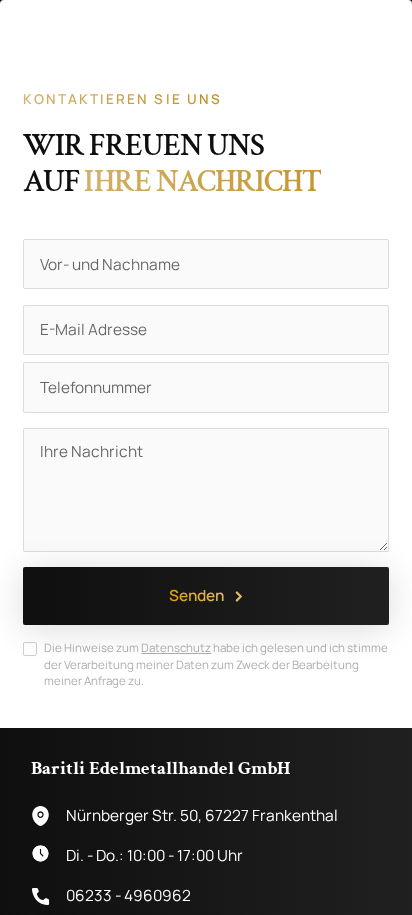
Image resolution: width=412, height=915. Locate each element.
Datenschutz (176, 647)
